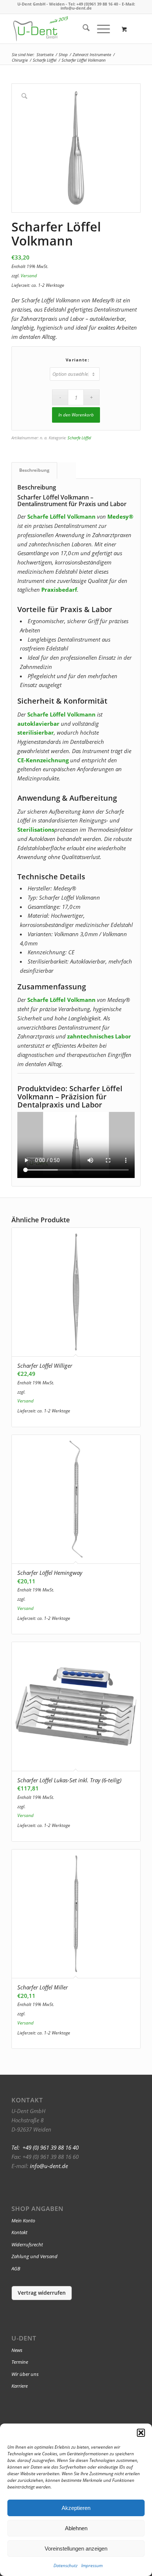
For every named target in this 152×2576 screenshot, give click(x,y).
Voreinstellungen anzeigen (76, 2548)
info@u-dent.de (76, 8)
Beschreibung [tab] (34, 470)
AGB (16, 2268)
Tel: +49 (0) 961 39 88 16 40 (45, 2147)
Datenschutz (65, 2565)
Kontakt (19, 2232)
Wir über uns (25, 2374)
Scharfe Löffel (79, 438)
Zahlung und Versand (34, 2256)
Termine (20, 2362)
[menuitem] (82, 29)
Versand (29, 276)
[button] (141, 2433)
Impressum (92, 2565)
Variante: (78, 360)
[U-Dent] (41, 29)
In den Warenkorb (76, 415)
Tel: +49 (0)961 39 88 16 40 (93, 4)
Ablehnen (76, 2528)
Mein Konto (23, 2220)
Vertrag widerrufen (42, 2293)
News (17, 2350)
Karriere (20, 2386)
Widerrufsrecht (27, 2244)
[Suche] (82, 29)
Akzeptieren (76, 2508)
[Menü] (100, 29)
